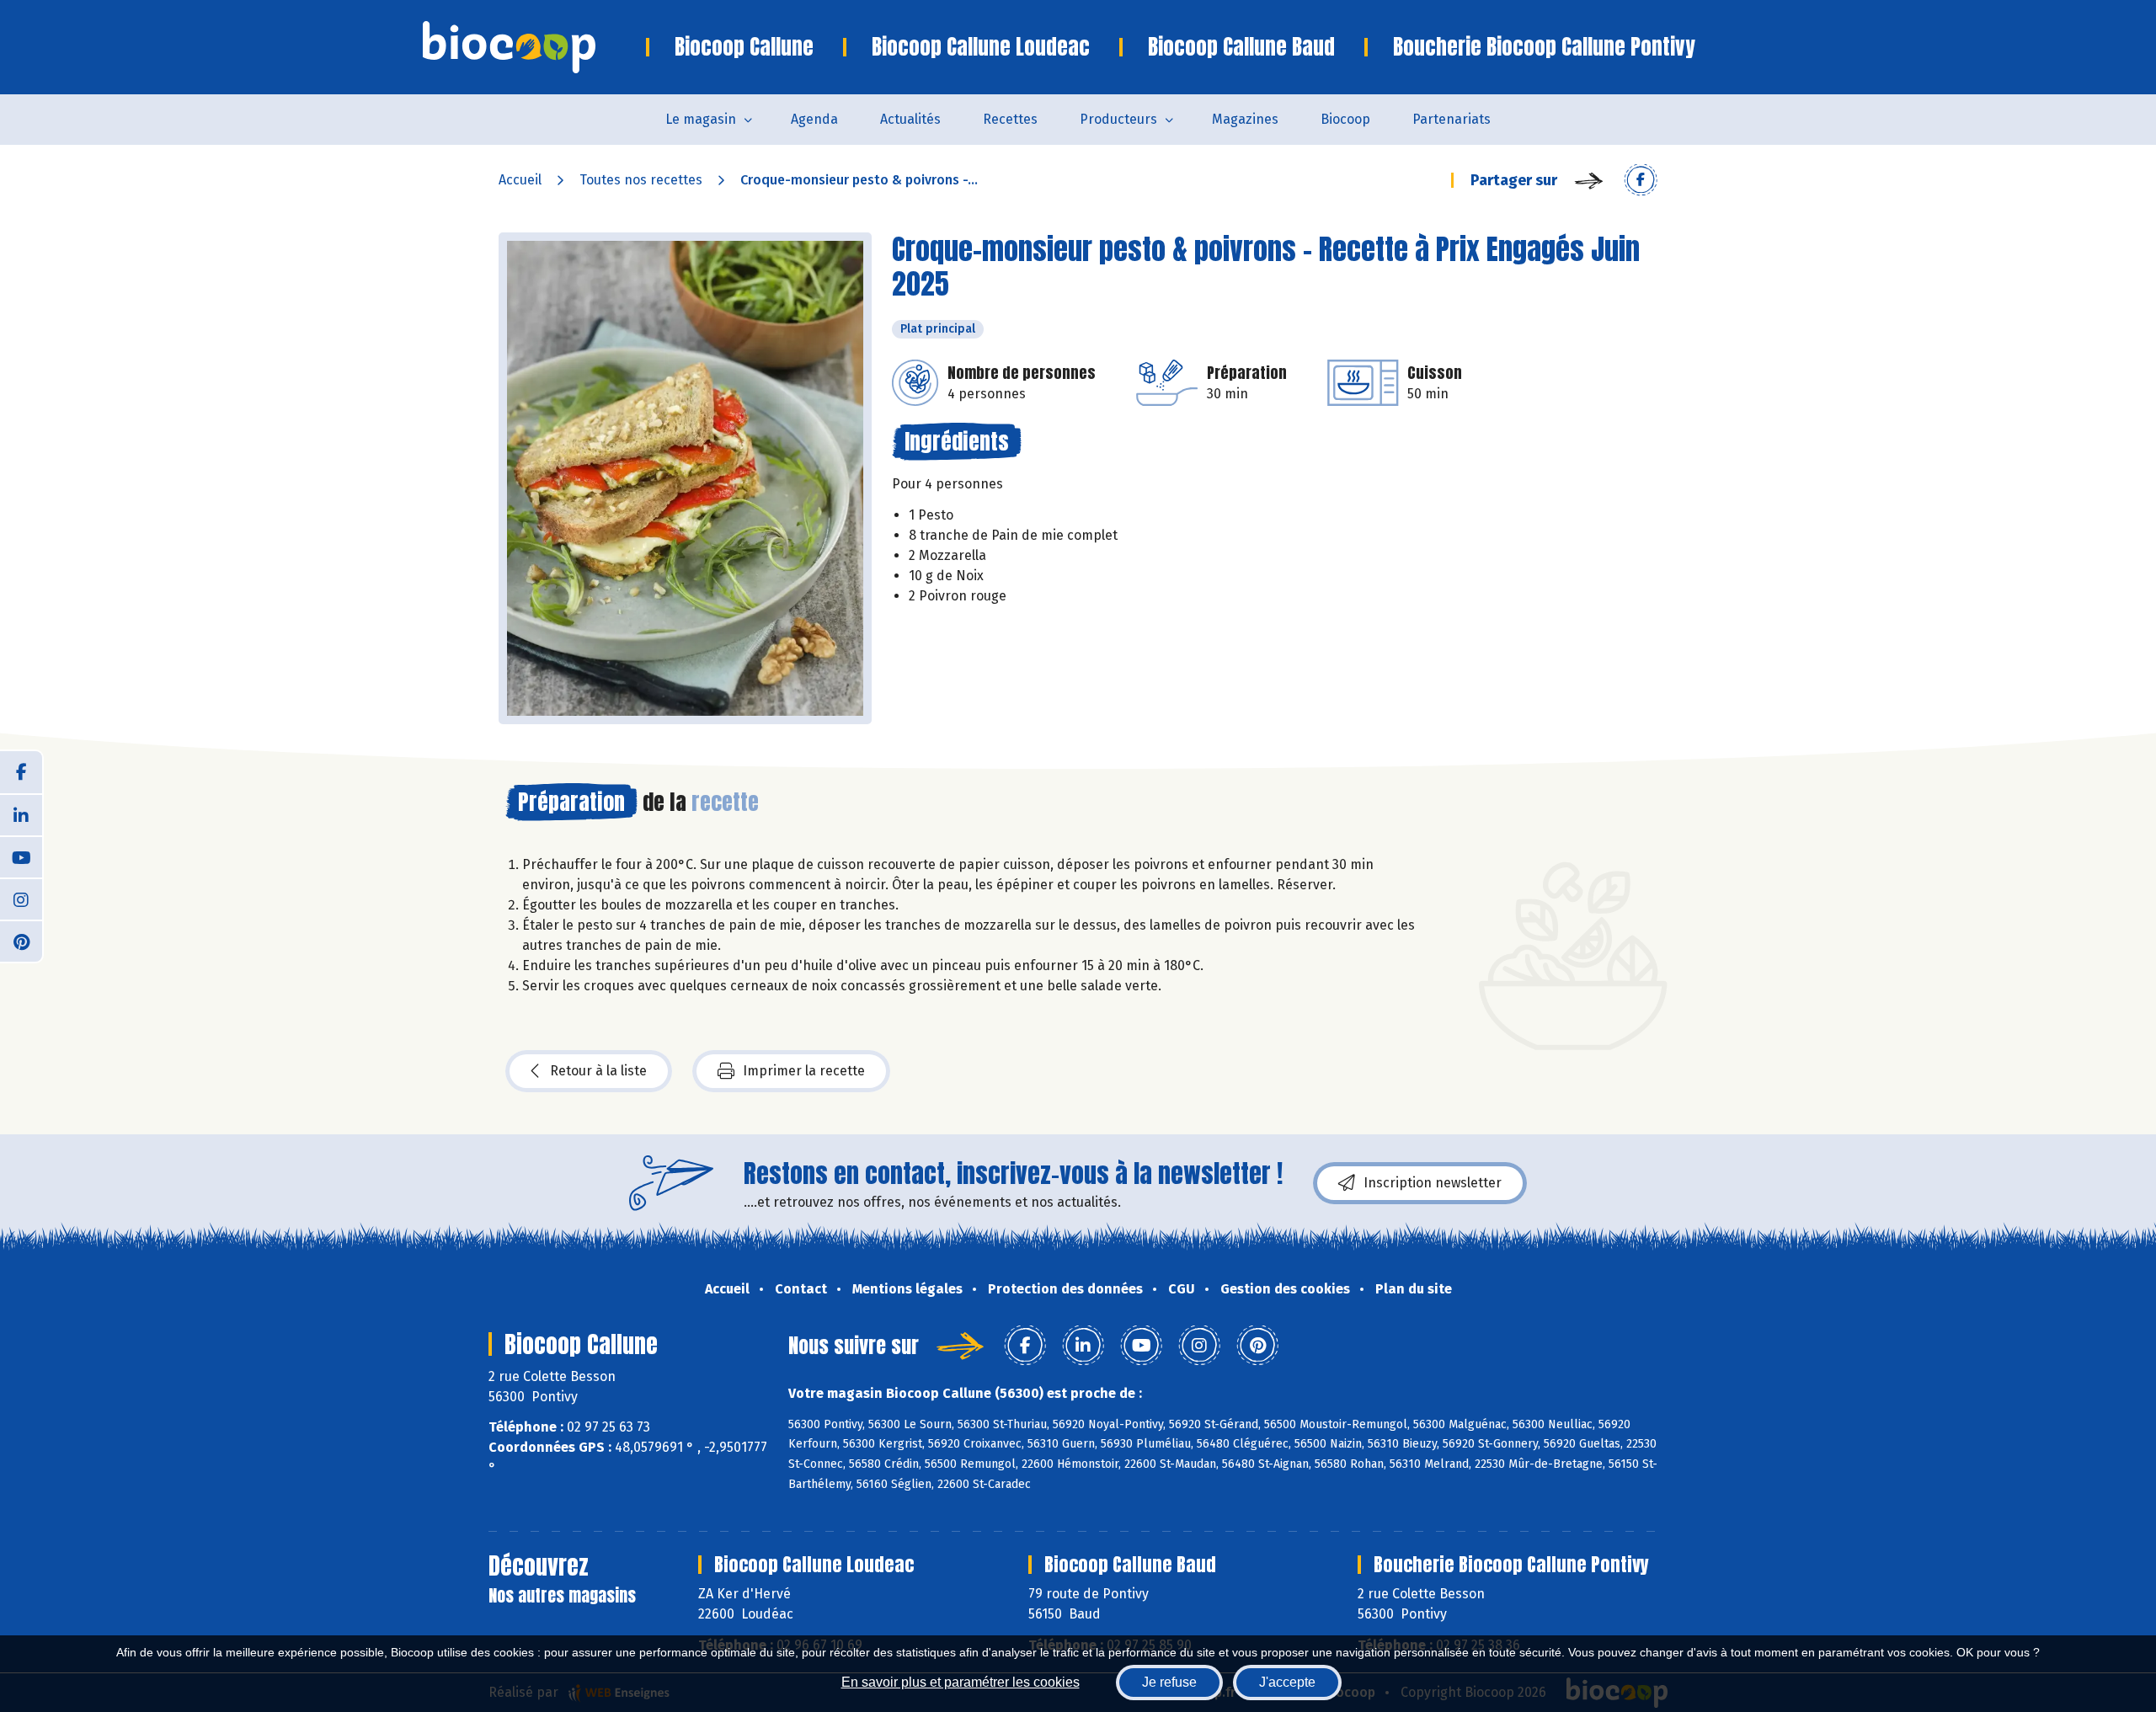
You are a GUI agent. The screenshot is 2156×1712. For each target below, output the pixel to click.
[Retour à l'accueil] (534, 47)
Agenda (814, 119)
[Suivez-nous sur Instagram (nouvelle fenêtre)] (21, 899)
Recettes (1010, 119)
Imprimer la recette (804, 1071)
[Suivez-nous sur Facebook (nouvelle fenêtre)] (21, 772)
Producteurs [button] (1118, 119)
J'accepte (1287, 1682)
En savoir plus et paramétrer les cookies (961, 1682)
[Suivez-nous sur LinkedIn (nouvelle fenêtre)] (21, 814)
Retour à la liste (598, 1071)
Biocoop (1345, 119)
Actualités (910, 119)
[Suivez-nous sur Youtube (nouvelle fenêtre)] (21, 856)
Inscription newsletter (1433, 1183)
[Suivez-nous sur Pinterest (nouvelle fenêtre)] (21, 941)
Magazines (1245, 119)
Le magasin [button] (701, 119)
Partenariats (1452, 119)
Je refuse (1169, 1682)
